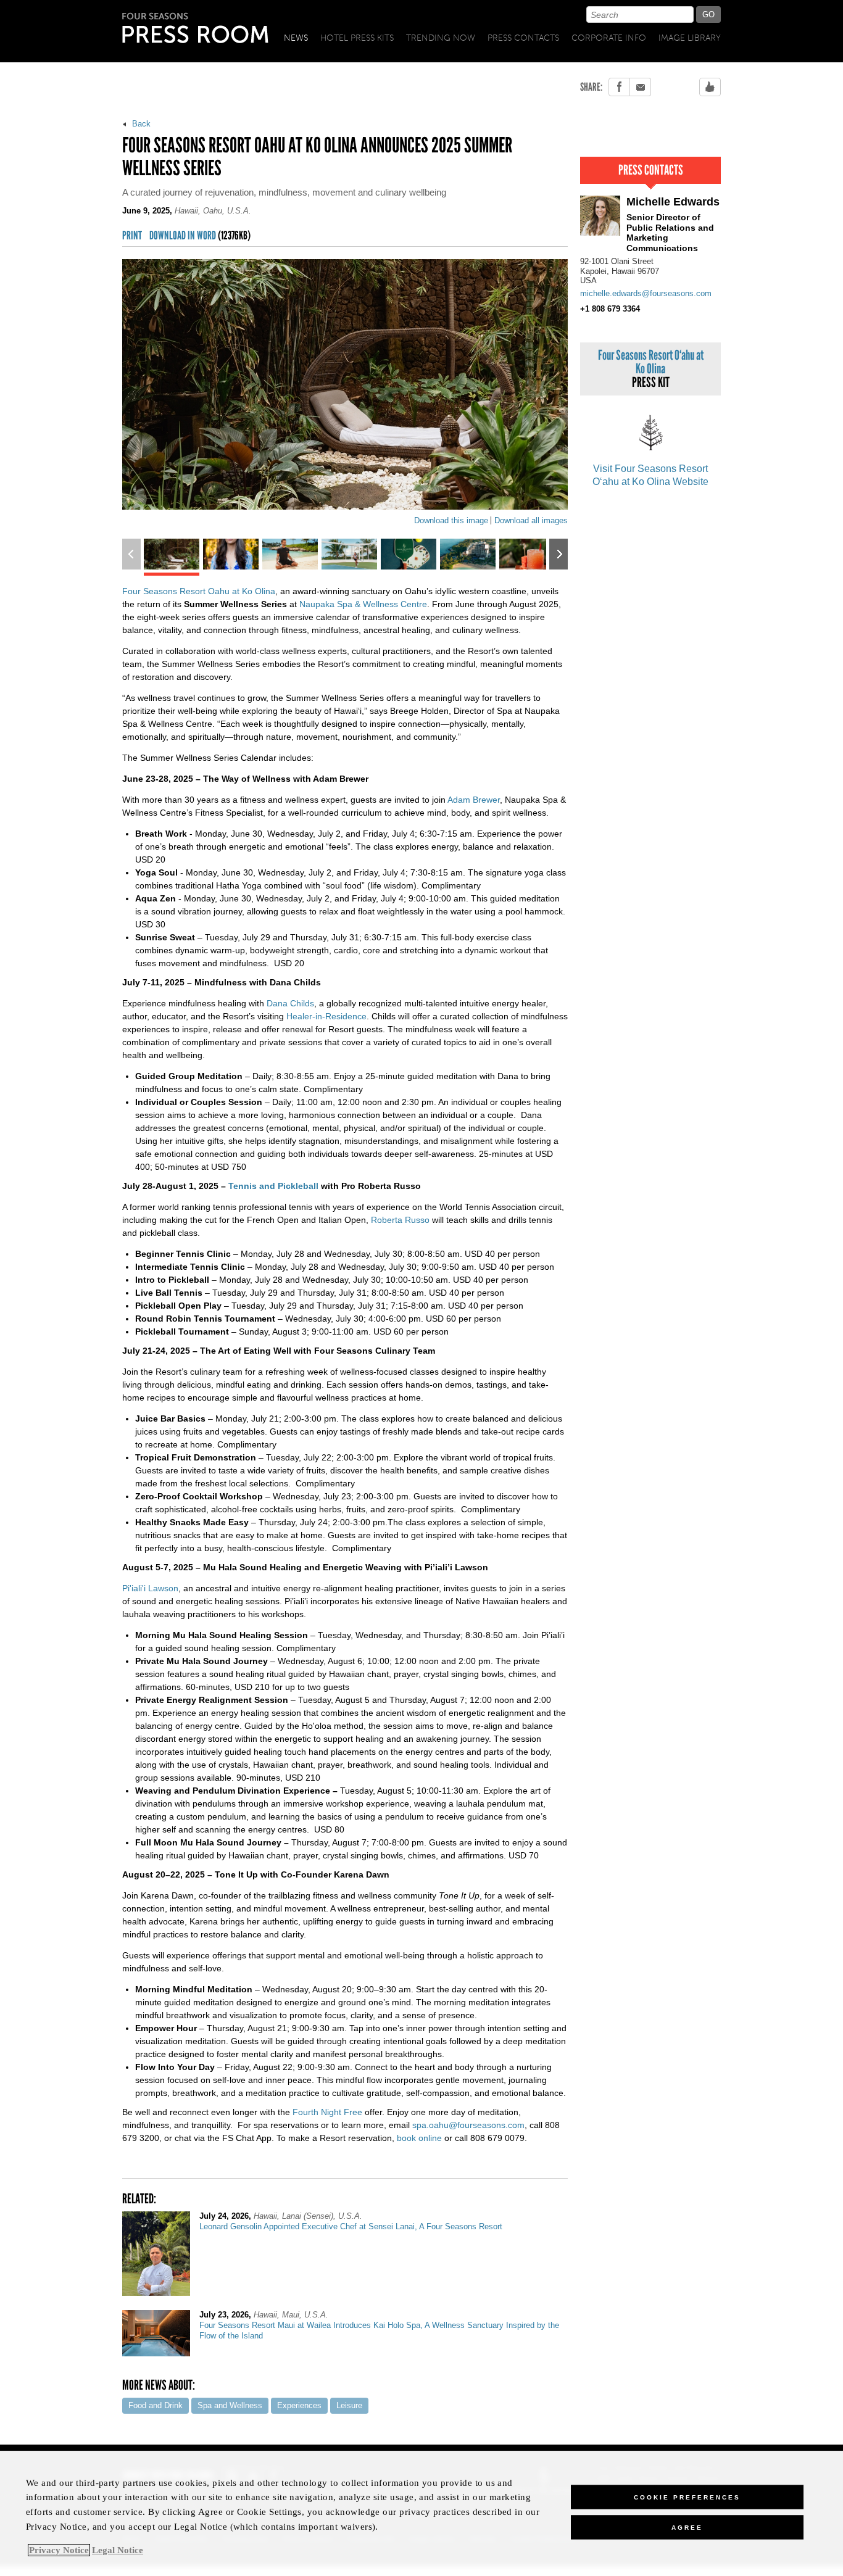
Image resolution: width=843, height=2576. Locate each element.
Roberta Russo (400, 1220)
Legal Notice (118, 2550)
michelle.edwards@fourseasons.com (646, 293)
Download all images (531, 520)
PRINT (132, 236)
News (296, 38)
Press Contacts (523, 38)
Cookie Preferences (687, 2497)
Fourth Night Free (327, 2112)
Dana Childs (290, 1003)
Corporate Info (609, 38)
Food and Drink (156, 2405)
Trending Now (441, 38)
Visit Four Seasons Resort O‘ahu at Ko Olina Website (650, 475)
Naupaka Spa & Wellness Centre (363, 604)
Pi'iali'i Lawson (150, 1588)
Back (140, 124)
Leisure (349, 2405)
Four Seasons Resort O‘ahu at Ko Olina (651, 369)
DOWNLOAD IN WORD (200, 236)
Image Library (690, 38)
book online (419, 2138)
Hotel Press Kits (357, 38)
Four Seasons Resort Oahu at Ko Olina (199, 591)
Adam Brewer (474, 800)
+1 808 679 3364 (610, 309)
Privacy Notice (59, 2550)
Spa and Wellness (230, 2405)
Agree (687, 2527)
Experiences (299, 2405)
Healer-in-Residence (326, 1016)
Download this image (451, 520)
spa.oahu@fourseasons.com (468, 2125)
